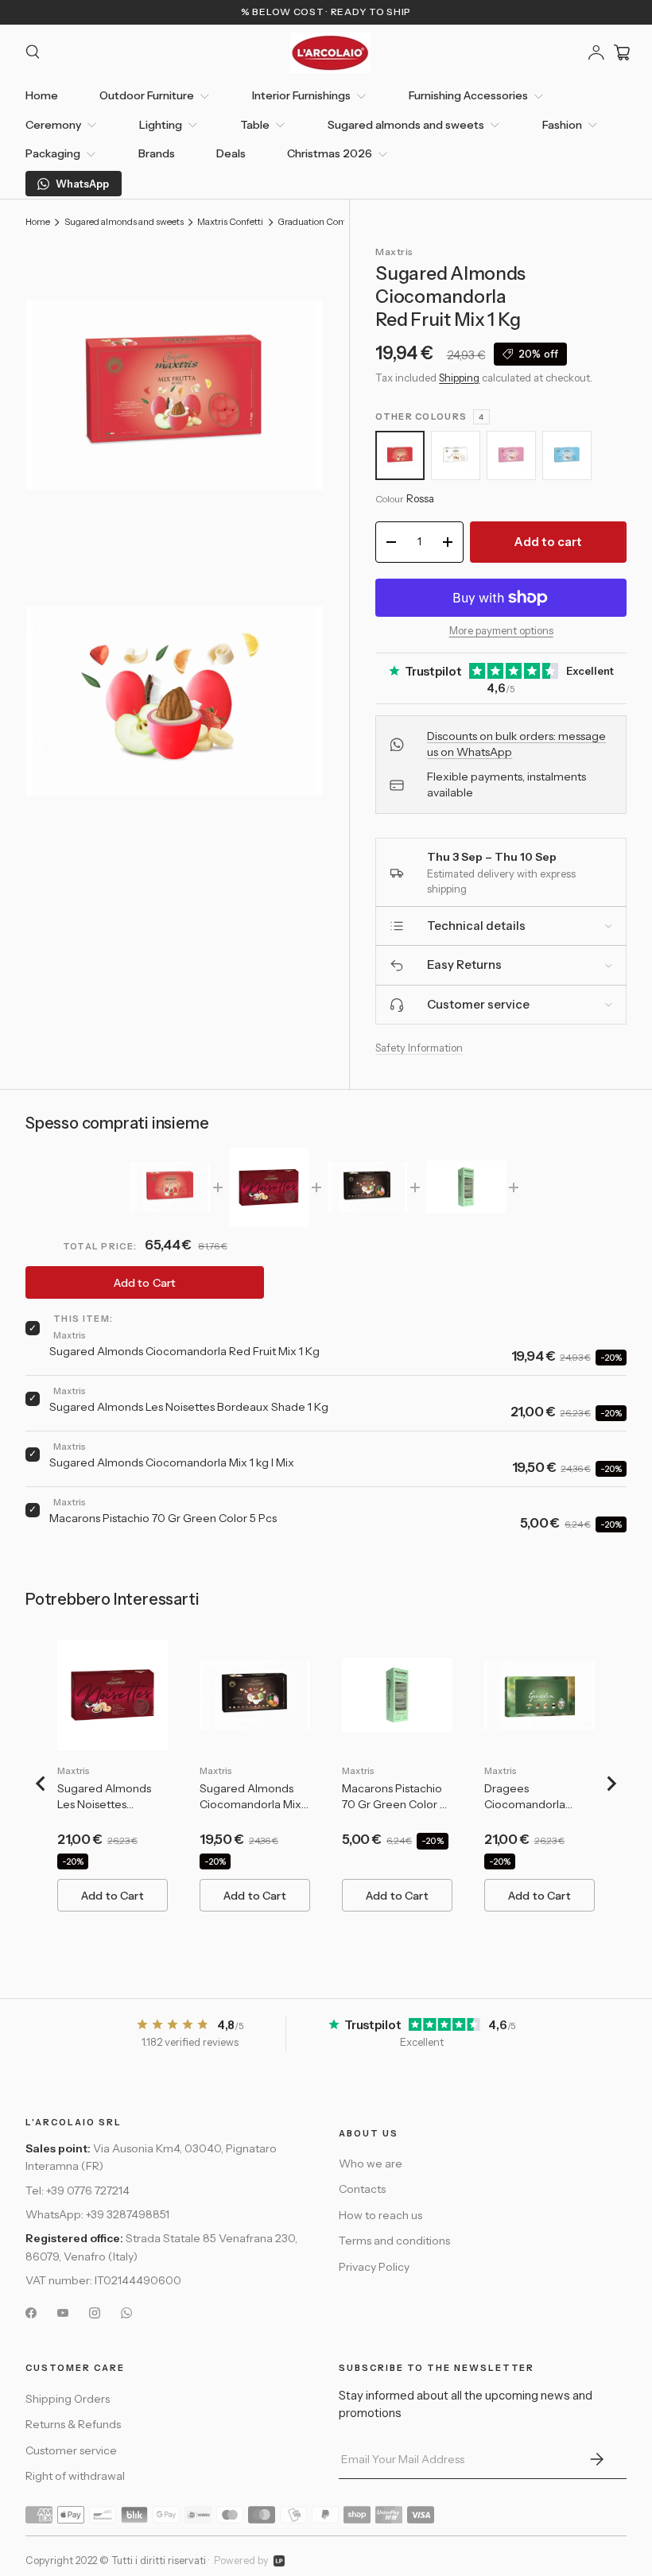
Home (42, 95)
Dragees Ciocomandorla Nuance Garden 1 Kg (537, 1797)
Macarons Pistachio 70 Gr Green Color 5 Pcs (163, 1518)
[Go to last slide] (41, 1784)
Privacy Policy (374, 2267)
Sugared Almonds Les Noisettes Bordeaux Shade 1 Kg (189, 1407)
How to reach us (380, 2215)
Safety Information (419, 1048)
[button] (622, 52)
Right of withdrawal (75, 2476)
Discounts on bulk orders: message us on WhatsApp (516, 744)
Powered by (241, 2561)
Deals (231, 153)
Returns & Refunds (73, 2424)
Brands (157, 153)
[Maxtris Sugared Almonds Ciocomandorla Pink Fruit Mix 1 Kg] (511, 455)
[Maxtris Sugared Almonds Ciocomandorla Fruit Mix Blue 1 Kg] (567, 455)
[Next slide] (611, 1784)
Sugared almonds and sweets (124, 222)
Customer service (71, 2450)
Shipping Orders (68, 2399)
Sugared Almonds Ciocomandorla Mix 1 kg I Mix (172, 1462)
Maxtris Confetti (230, 222)
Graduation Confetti (319, 222)
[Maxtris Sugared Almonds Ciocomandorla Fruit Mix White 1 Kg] (456, 455)
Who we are (371, 2163)
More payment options (501, 630)
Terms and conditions (394, 2241)
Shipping (459, 378)
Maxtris (394, 252)
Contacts (362, 2189)
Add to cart (549, 542)
